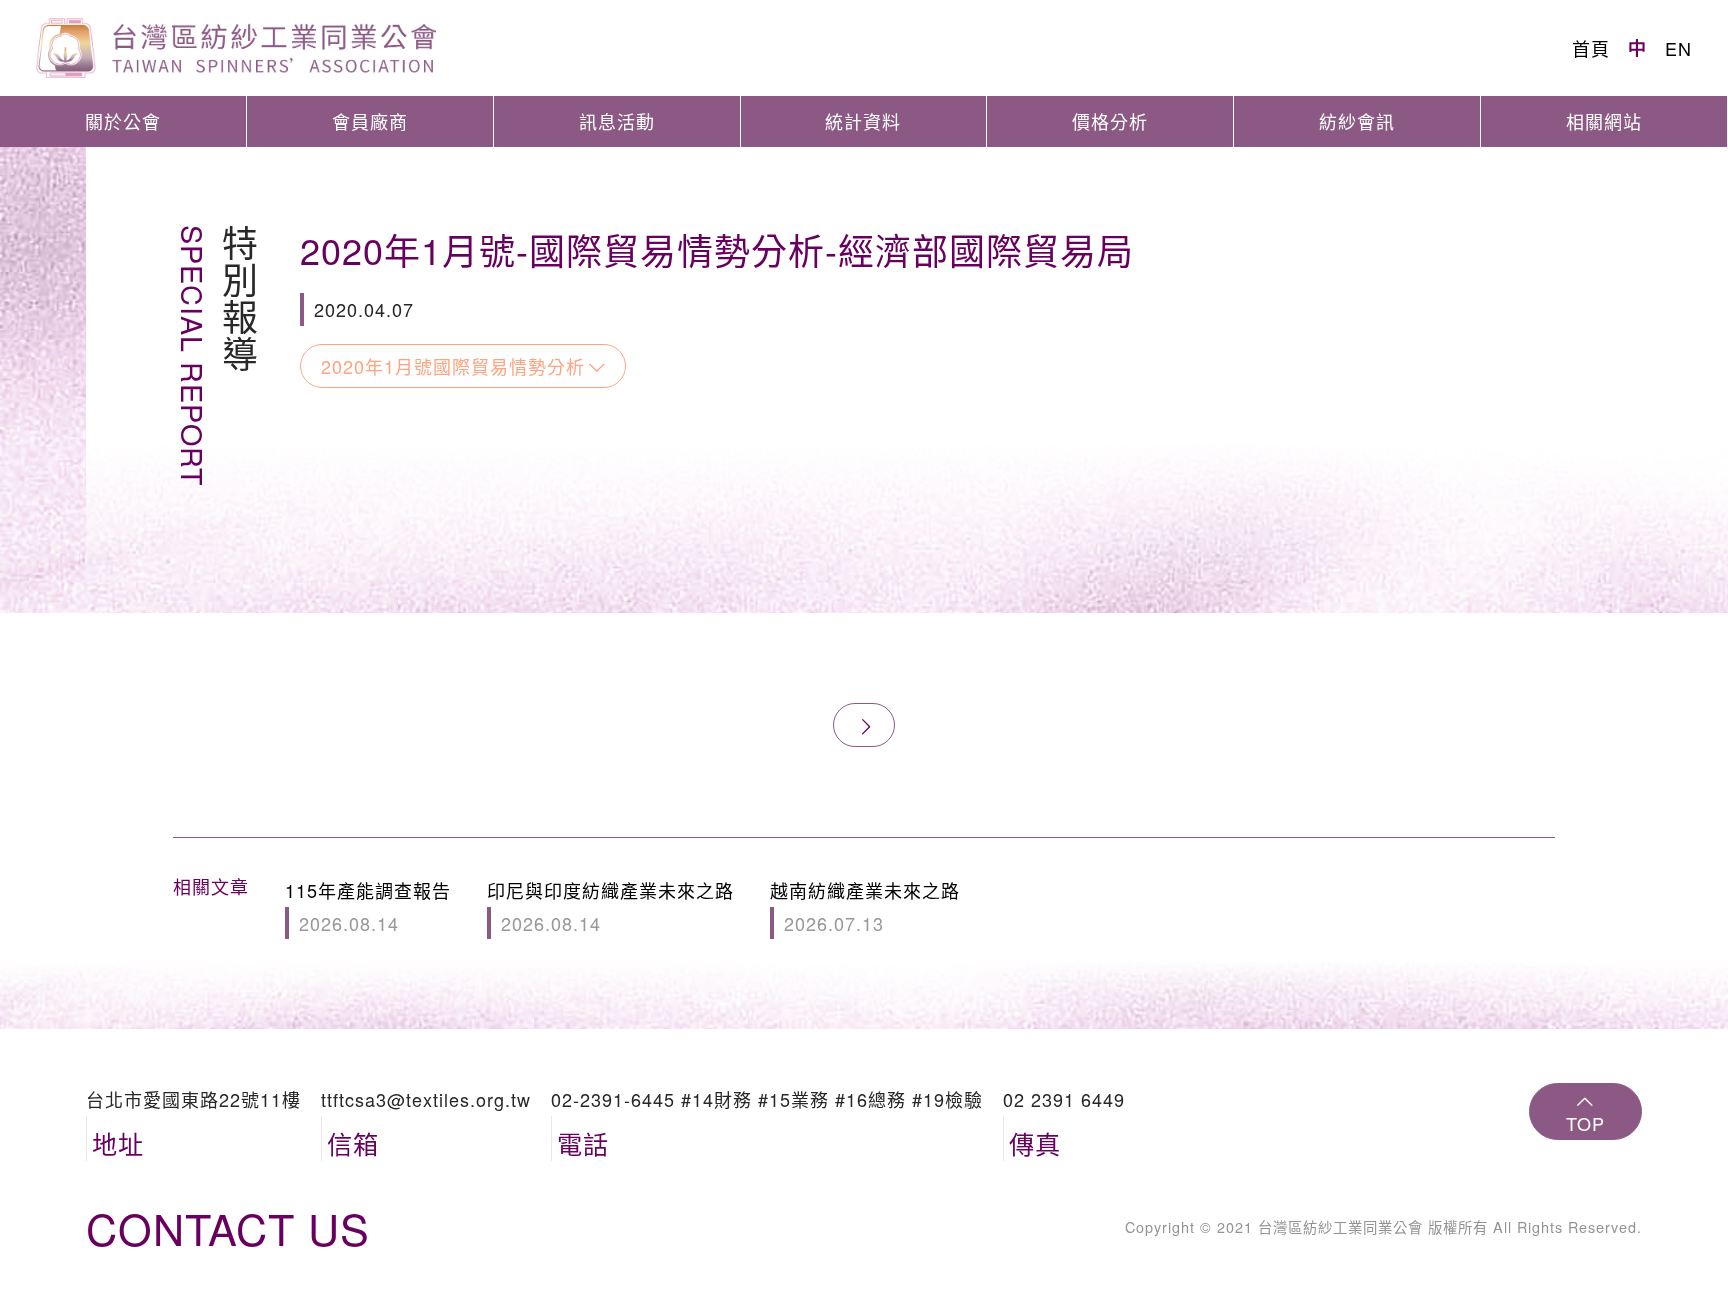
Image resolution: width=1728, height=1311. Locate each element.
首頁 (1591, 48)
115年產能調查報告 (368, 906)
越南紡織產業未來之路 (865, 906)
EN (1678, 48)
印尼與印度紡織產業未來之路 (610, 906)
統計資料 (863, 121)
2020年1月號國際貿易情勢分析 (453, 366)
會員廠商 (370, 121)
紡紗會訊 (1357, 121)
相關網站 (1604, 121)
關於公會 (123, 121)
